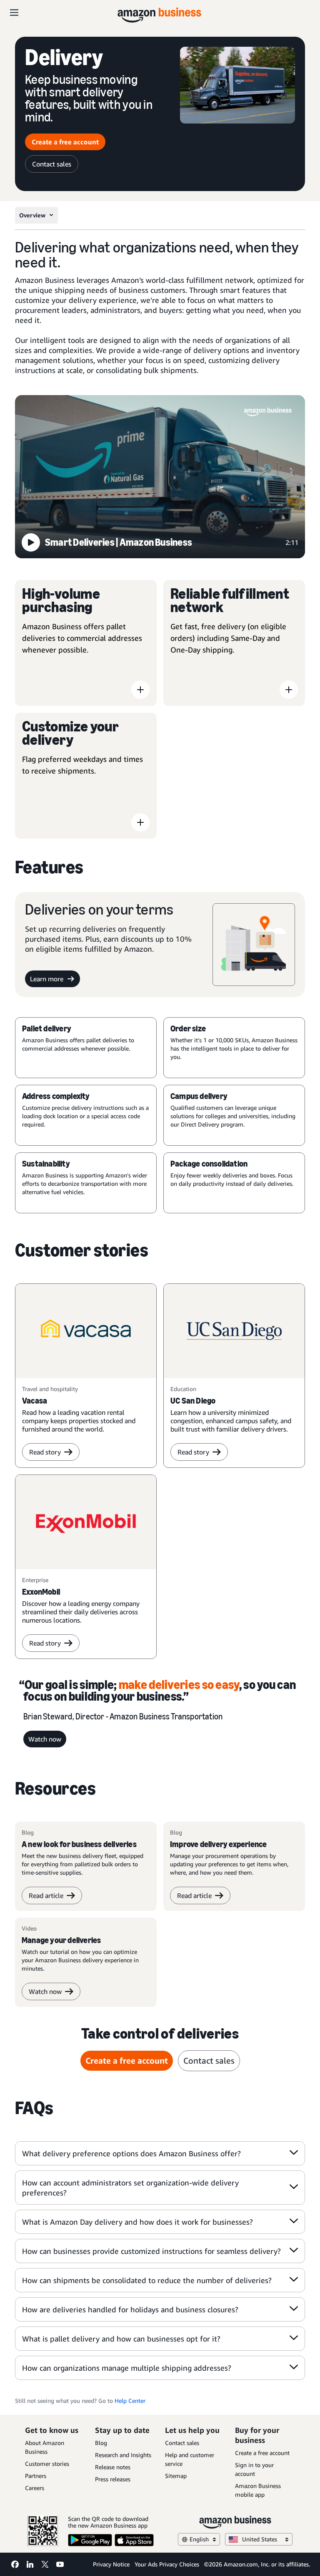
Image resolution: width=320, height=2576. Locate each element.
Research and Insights (123, 2455)
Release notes (113, 2467)
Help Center (130, 2401)
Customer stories (47, 2464)
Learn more (47, 979)
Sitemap (176, 2476)
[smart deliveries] (160, 478)
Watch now (45, 1739)
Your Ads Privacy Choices (167, 2564)
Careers (35, 2488)
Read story (45, 1452)
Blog (101, 2443)
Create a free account (65, 142)
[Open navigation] (14, 13)
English (199, 2539)
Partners (36, 2476)
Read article (46, 1895)
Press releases (113, 2479)
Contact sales (52, 164)
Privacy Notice (111, 2564)
